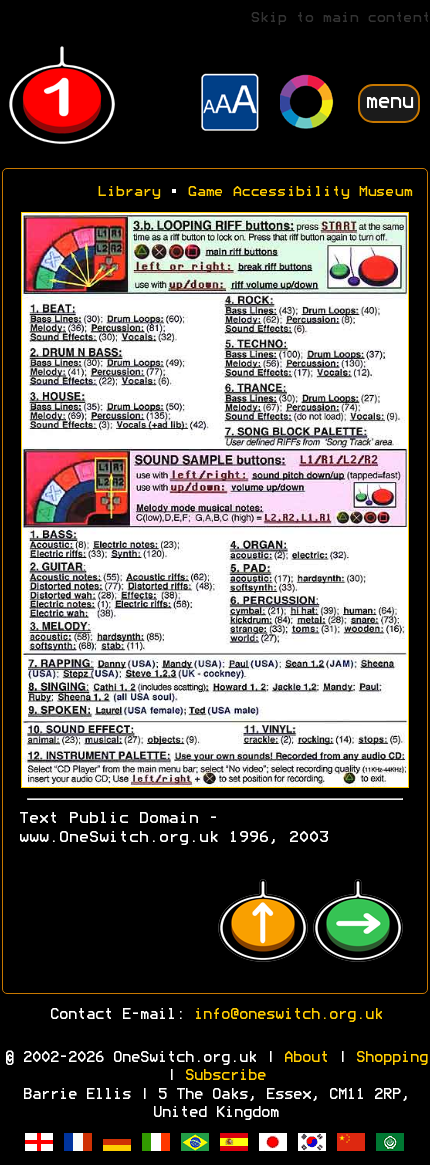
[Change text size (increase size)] (230, 105)
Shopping (391, 1058)
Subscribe (224, 1076)
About (305, 1058)
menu (389, 102)
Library (128, 192)
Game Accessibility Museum (299, 192)
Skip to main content (340, 18)
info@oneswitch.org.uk (287, 1015)
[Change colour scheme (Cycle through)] (307, 104)
